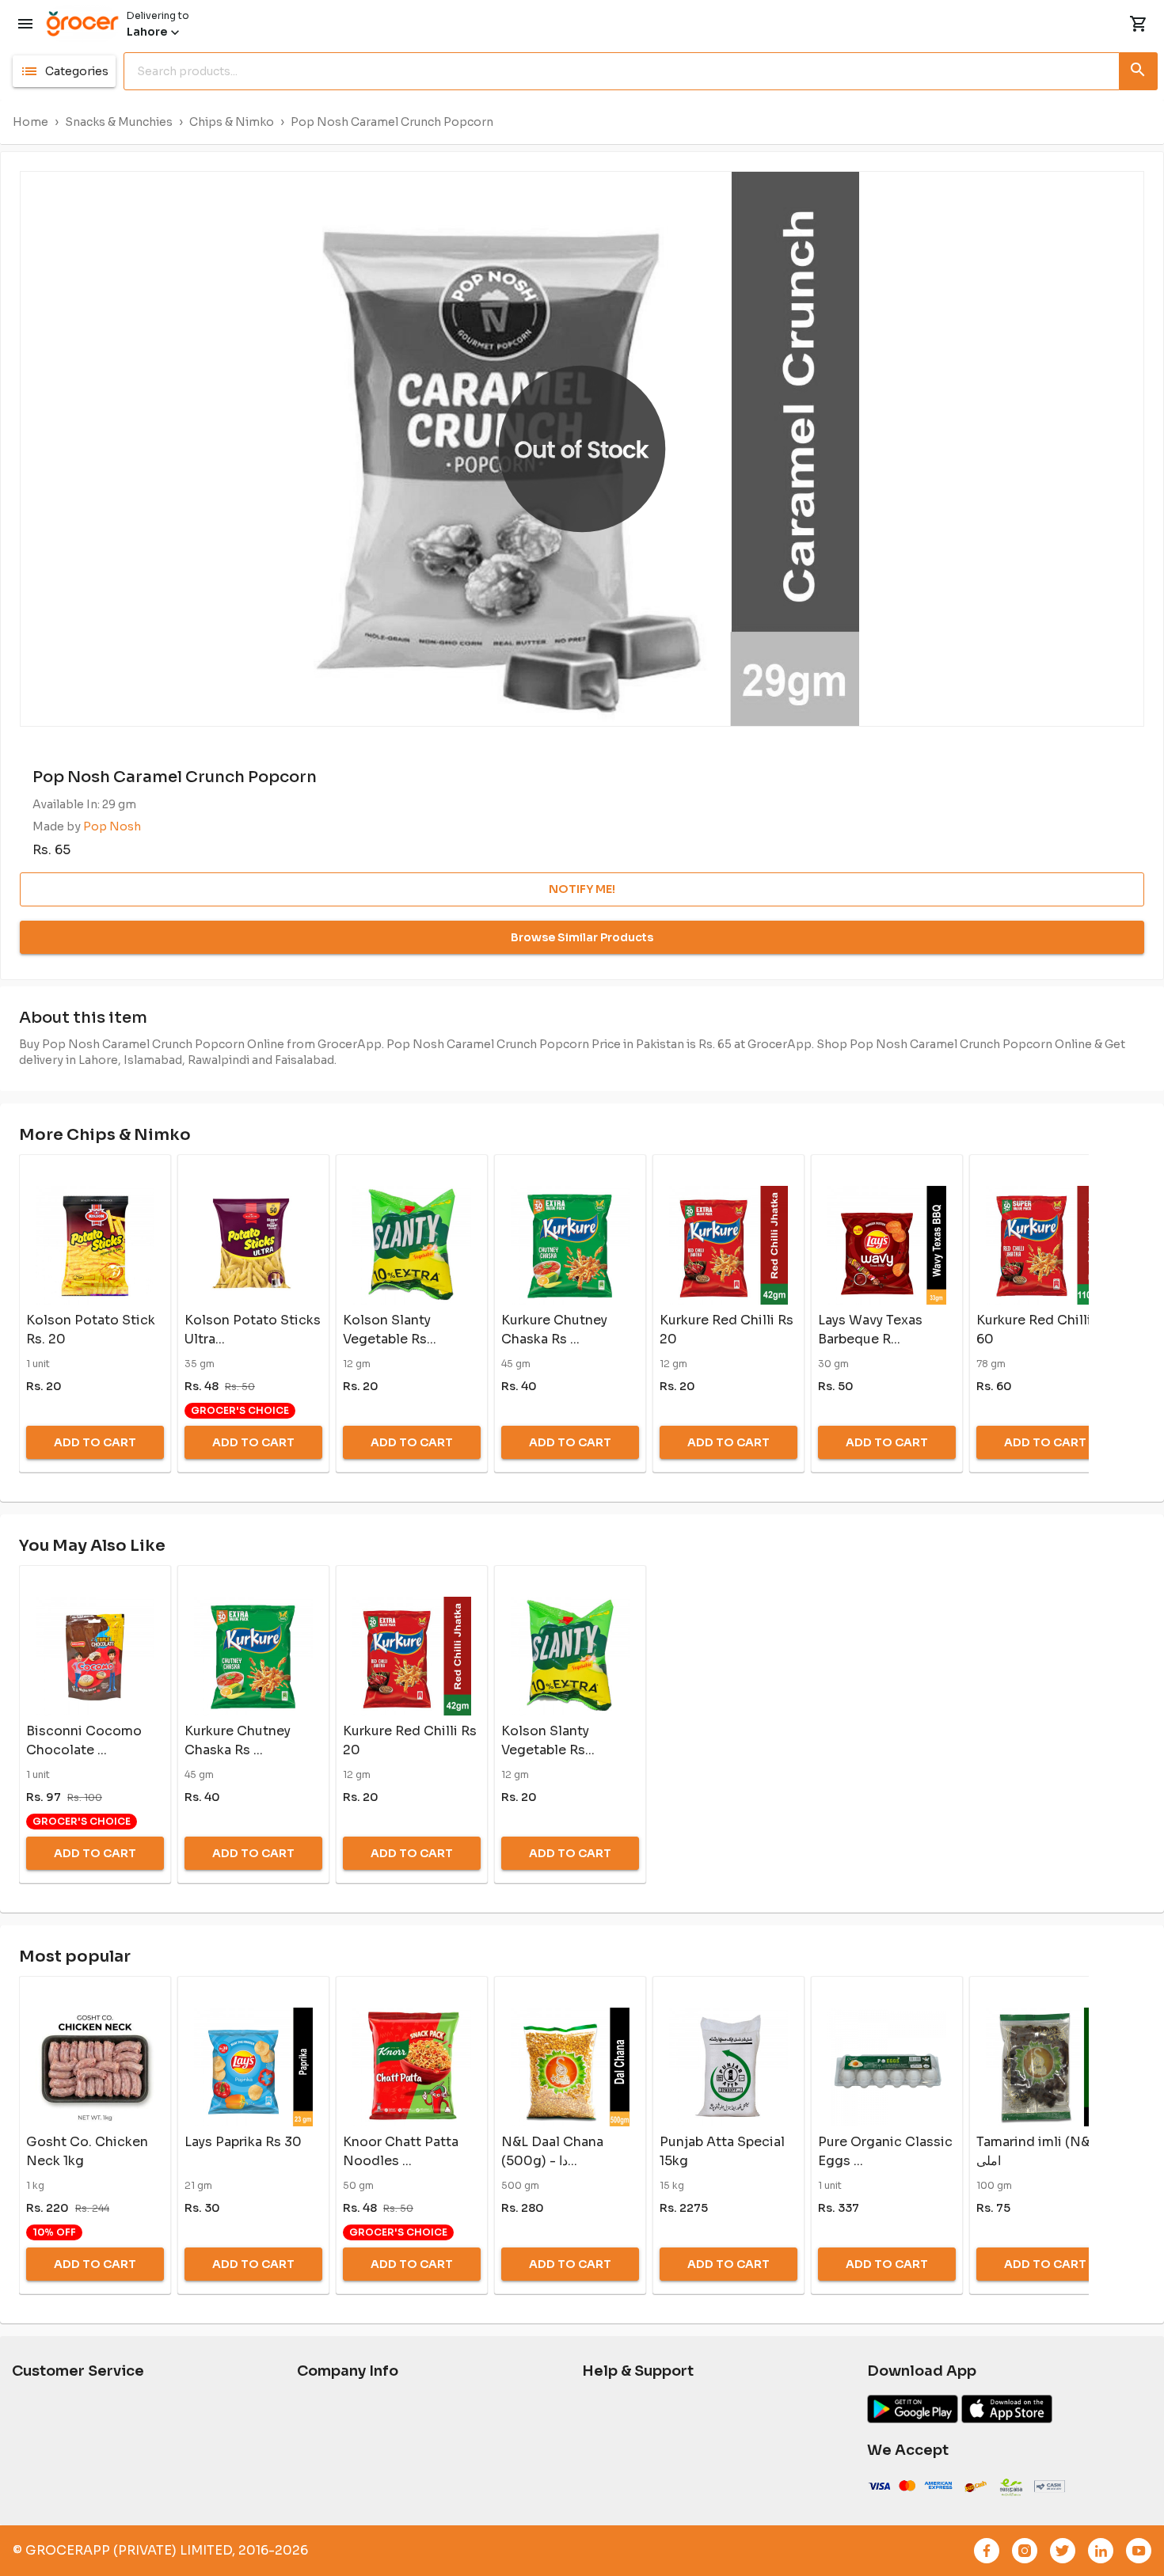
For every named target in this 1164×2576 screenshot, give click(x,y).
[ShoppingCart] (1139, 24)
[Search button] (1139, 68)
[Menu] (25, 24)
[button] (64, 71)
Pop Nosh (112, 826)
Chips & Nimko (232, 122)
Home (30, 122)
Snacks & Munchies (119, 122)
